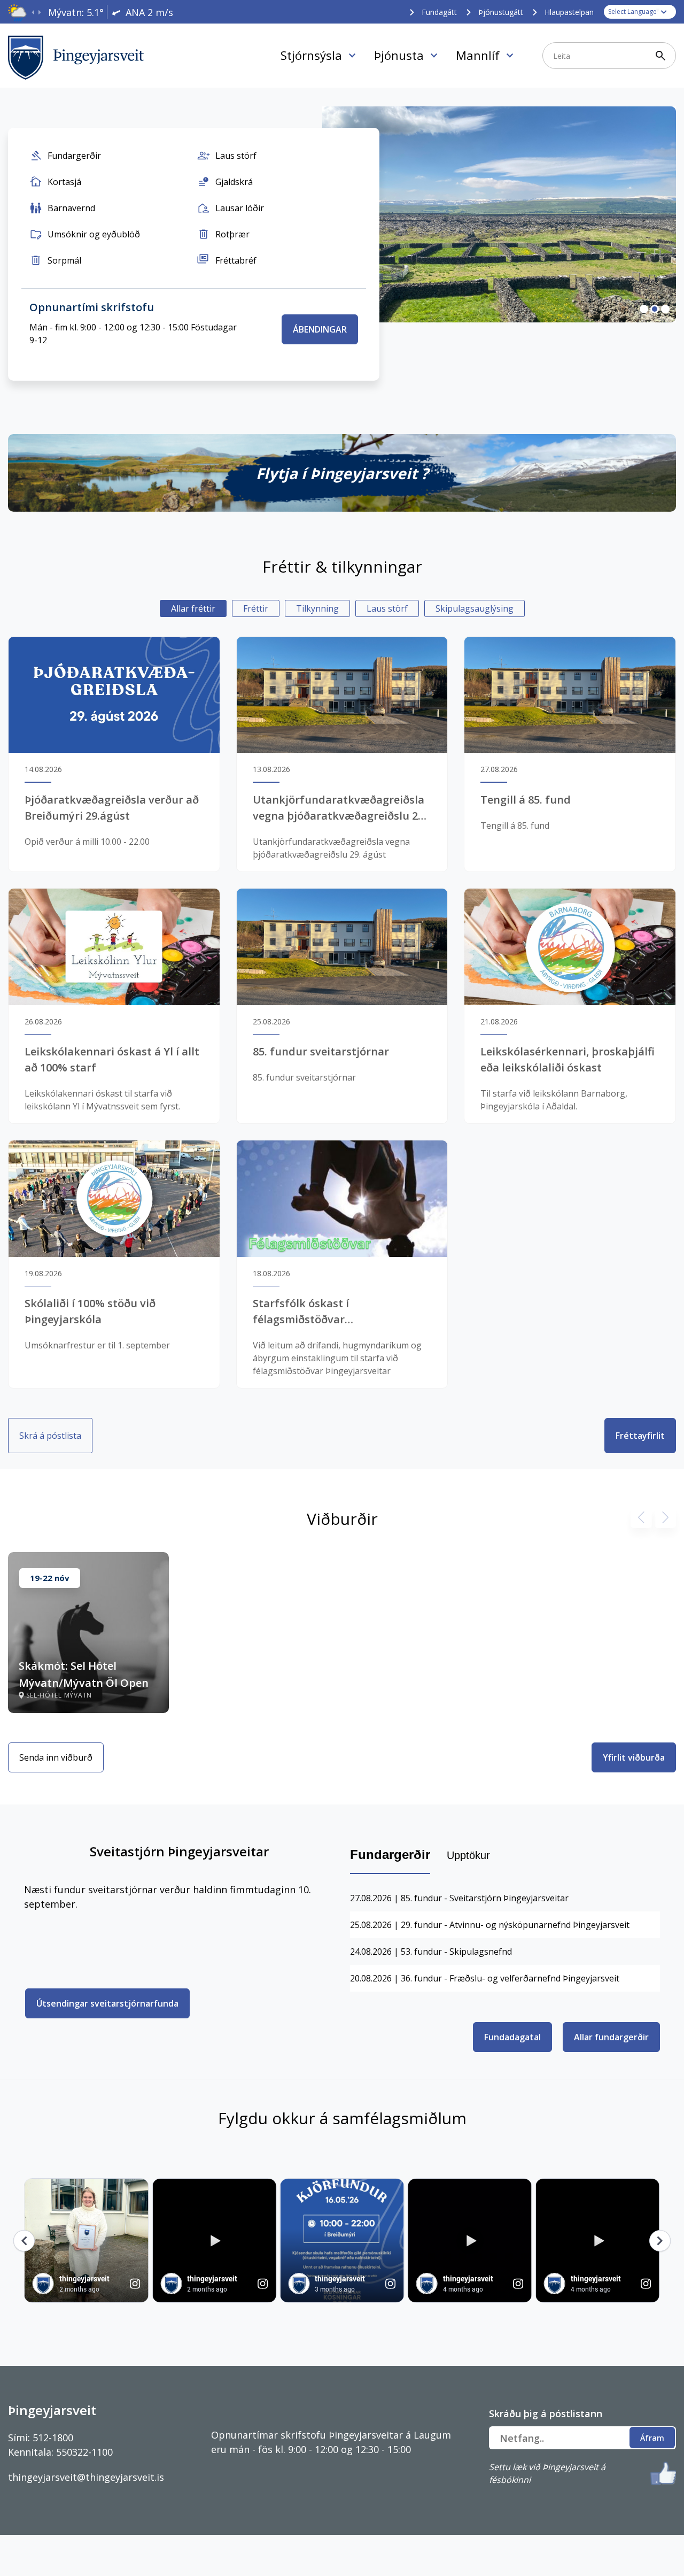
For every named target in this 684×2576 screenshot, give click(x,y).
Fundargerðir (390, 1854)
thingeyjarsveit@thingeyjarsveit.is (86, 2477)
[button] (644, 309)
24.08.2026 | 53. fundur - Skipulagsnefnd (431, 1952)
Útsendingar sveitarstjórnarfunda (107, 2003)
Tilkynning (317, 608)
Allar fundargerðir (611, 2037)
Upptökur (468, 1855)
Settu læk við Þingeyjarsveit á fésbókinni (547, 2473)
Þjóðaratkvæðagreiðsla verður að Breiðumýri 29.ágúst (112, 808)
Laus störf (387, 608)
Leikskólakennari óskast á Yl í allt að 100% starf (112, 1059)
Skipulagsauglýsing (475, 608)
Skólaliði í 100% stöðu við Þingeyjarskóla (90, 1311)
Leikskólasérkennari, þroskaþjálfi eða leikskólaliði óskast (568, 1059)
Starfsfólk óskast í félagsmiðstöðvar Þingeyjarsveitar (301, 1312)
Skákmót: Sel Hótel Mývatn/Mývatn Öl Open (84, 1674)
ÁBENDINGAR (320, 329)
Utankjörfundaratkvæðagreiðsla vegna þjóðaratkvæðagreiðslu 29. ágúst (340, 808)
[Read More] (342, 473)
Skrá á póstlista (50, 1436)
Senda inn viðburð (56, 1757)
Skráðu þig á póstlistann (546, 2413)
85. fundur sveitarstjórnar (321, 1051)
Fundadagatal (512, 2037)
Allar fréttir (193, 608)
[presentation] (33, 13)
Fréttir (256, 608)
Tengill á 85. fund (526, 800)
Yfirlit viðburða (634, 1757)
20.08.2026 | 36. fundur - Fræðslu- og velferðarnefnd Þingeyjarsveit (485, 1978)
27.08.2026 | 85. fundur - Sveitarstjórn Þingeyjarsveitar (459, 1898)
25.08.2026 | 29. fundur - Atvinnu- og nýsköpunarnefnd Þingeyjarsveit (490, 1925)
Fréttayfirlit (640, 1436)
